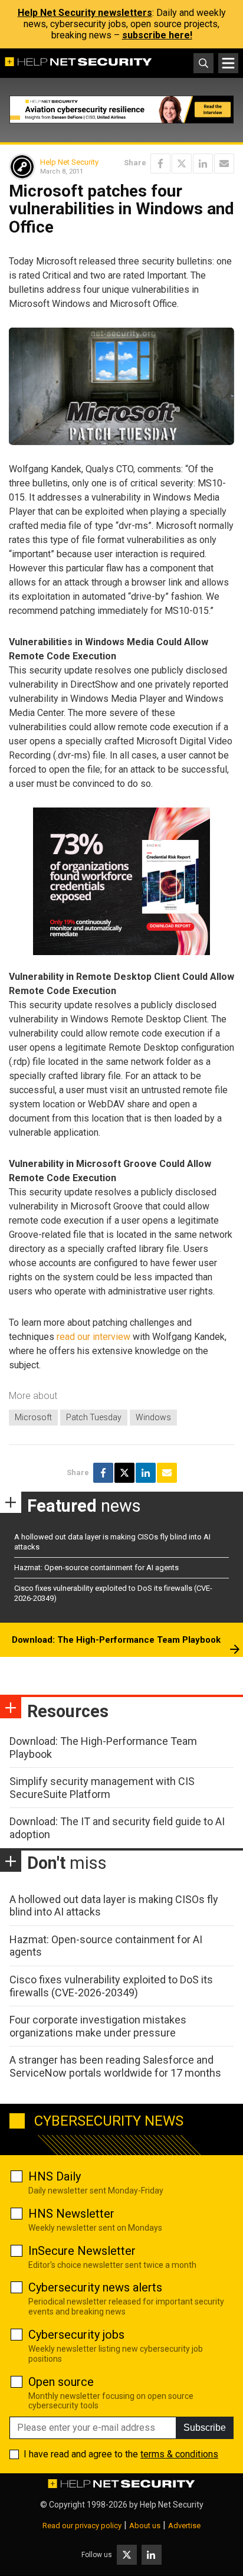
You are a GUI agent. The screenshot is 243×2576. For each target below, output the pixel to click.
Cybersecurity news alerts (95, 2287)
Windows (153, 1417)
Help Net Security (69, 162)
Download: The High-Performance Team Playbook (116, 1640)
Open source (61, 2382)
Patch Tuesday (94, 1417)
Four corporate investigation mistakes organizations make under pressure (98, 2026)
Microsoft (33, 1417)
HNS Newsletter (71, 2214)
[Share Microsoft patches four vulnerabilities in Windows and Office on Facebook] (160, 164)
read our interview (93, 1337)
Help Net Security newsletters (85, 13)
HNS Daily (55, 2176)
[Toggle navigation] (228, 63)
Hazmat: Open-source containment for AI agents (96, 1567)
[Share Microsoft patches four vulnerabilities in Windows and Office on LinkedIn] (203, 164)
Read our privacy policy (82, 2526)
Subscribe (205, 2428)
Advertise (184, 2526)
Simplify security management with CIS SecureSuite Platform (102, 1788)
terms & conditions (179, 2454)
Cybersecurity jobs (76, 2335)
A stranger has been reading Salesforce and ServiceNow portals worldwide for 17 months (115, 2066)
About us (145, 2526)
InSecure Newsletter (82, 2251)
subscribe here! (157, 35)
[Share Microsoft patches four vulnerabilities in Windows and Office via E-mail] (224, 164)
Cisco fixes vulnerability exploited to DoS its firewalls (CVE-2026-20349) (111, 1986)
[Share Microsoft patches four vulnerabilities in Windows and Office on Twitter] (182, 164)
